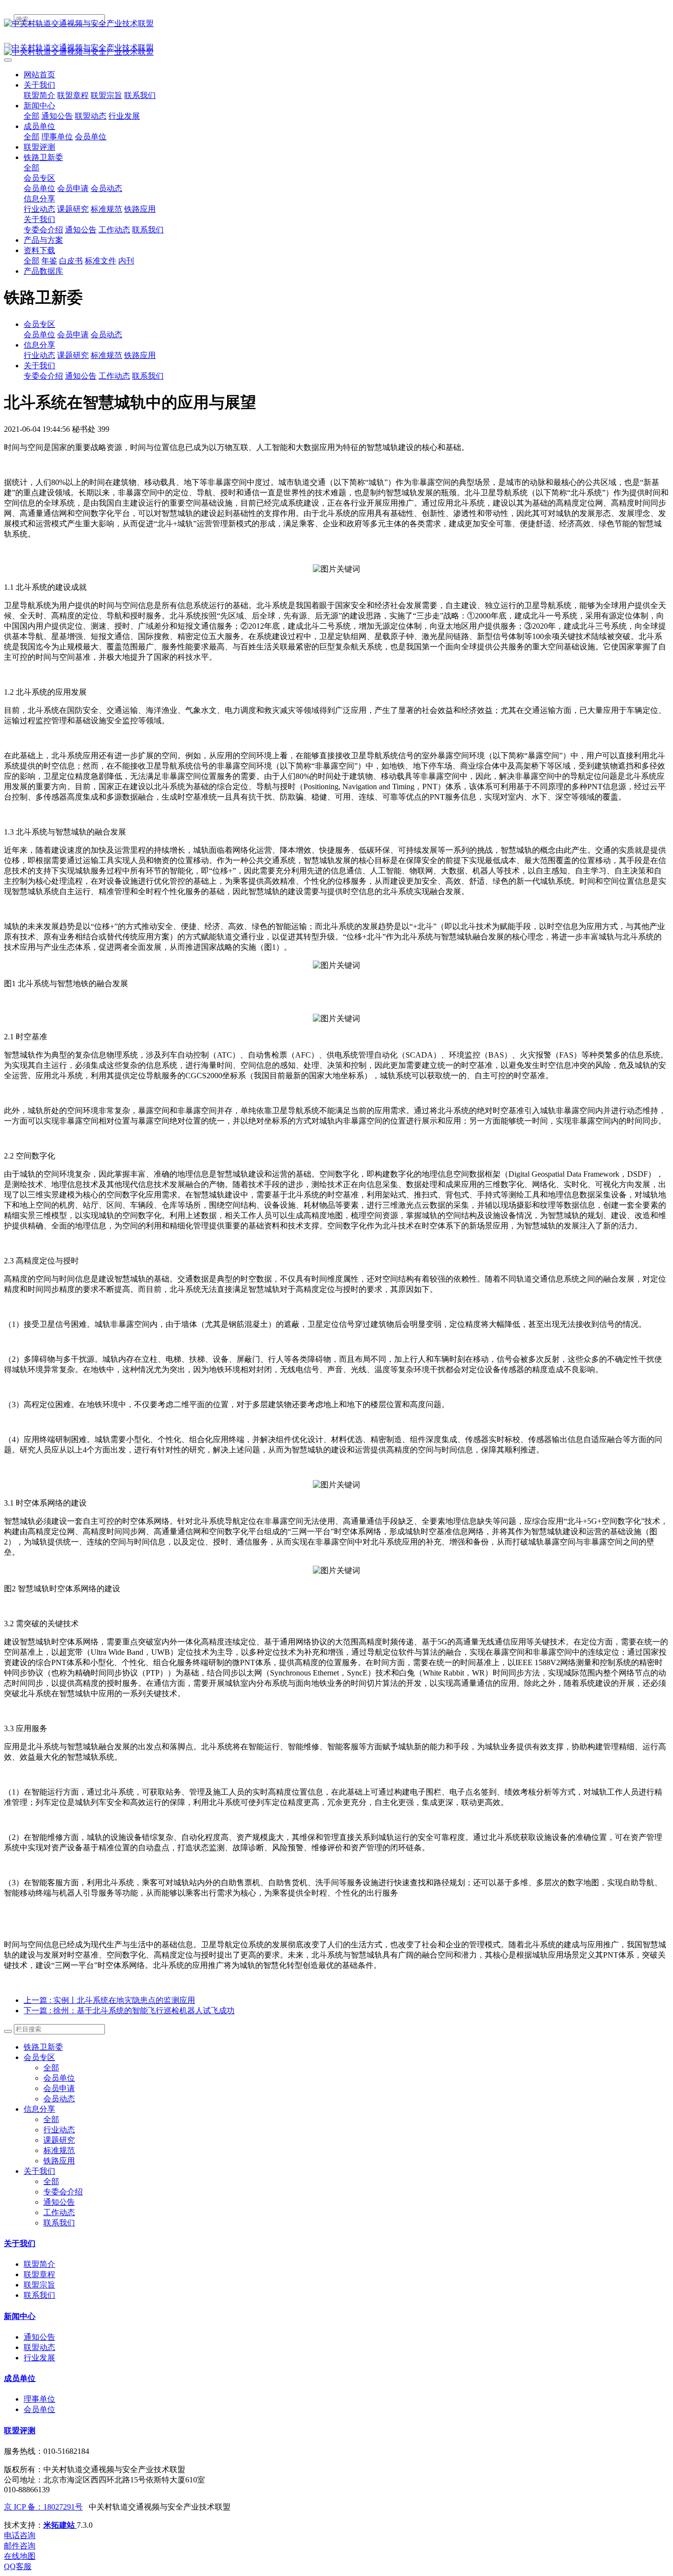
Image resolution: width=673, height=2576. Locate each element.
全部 (32, 116)
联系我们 (148, 376)
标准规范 (106, 355)
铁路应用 (140, 355)
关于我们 (39, 366)
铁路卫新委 (43, 2047)
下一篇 (129, 2011)
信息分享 (39, 345)
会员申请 (73, 335)
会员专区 (39, 324)
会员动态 (106, 335)
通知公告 (81, 376)
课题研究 (73, 355)
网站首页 (39, 75)
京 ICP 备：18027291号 (43, 2507)
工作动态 (114, 376)
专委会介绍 (43, 376)
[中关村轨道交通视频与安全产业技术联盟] (336, 24)
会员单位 (39, 335)
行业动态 (39, 355)
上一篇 (109, 2000)
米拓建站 (60, 2525)
